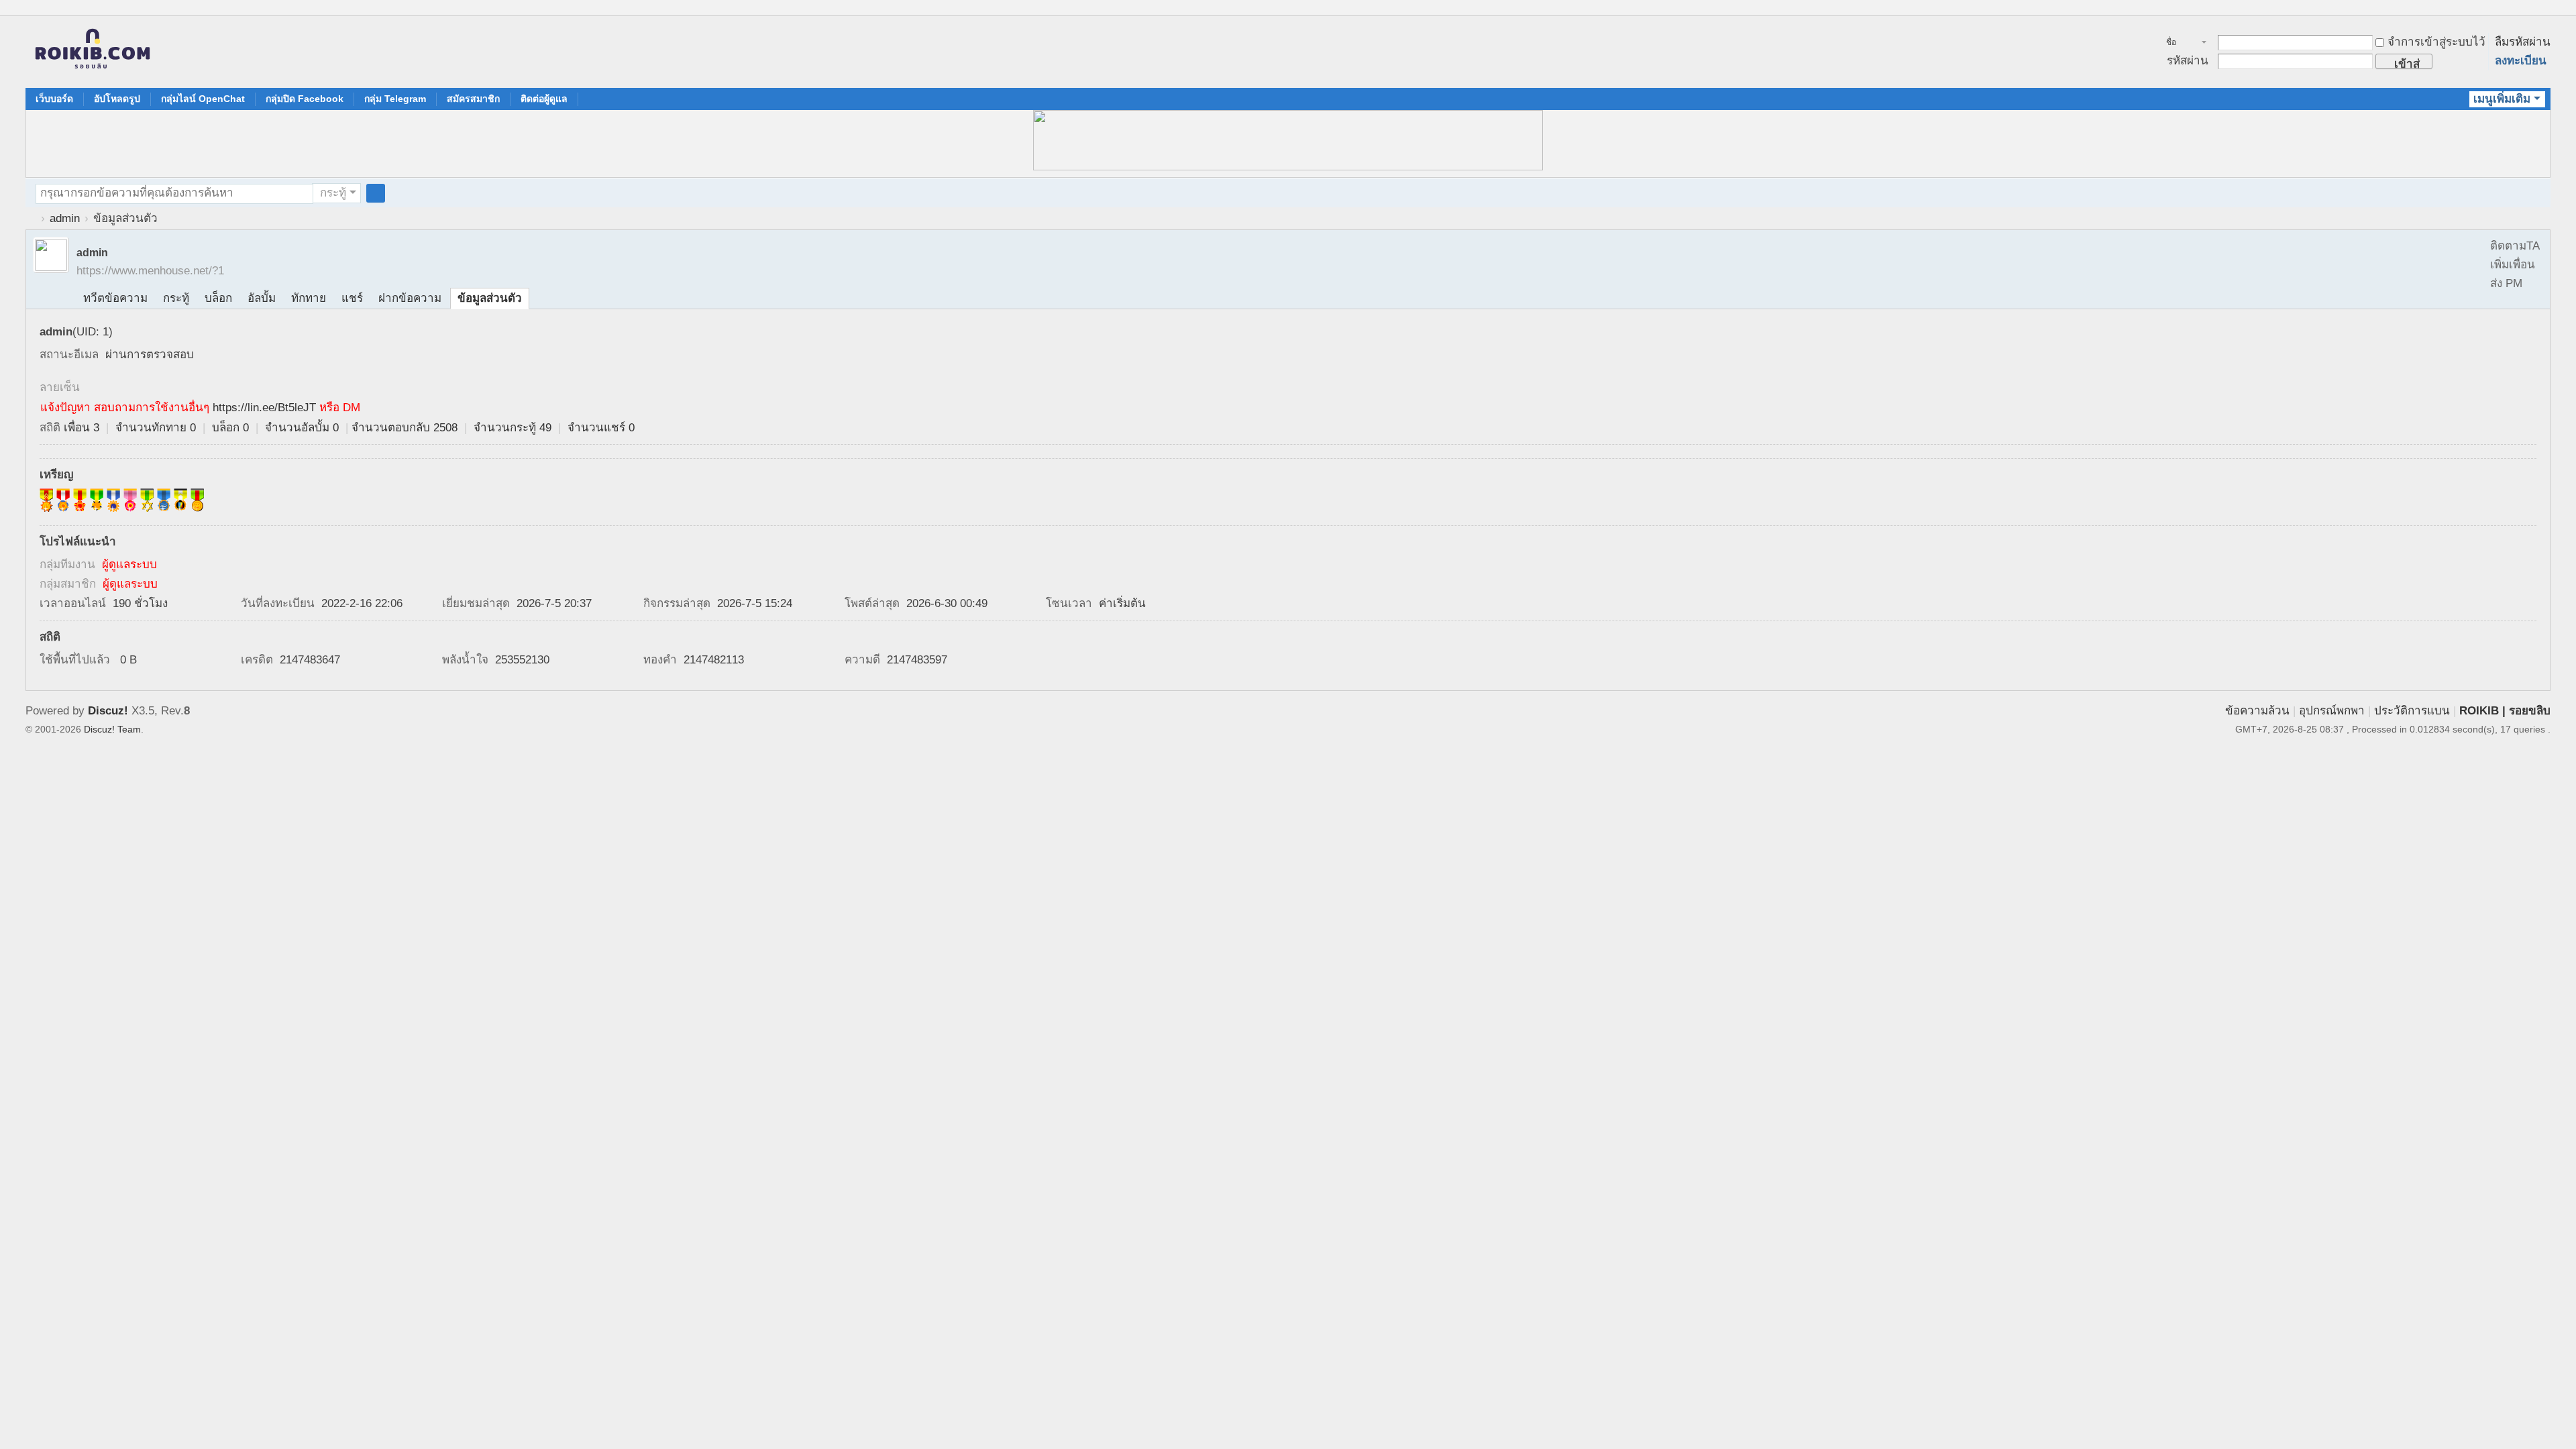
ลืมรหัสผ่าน (2523, 42)
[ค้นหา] (376, 193)
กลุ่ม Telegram (395, 99)
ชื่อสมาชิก (2179, 44)
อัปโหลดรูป (117, 99)
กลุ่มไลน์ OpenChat (203, 99)
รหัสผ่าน (2188, 61)
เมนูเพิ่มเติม (2502, 99)
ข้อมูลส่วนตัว (490, 298)
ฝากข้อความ (410, 298)
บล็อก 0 (230, 428)
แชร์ (352, 298)
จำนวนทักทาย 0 (156, 428)
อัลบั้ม (262, 298)
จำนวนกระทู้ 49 (513, 428)
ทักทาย (309, 298)
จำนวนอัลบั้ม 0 (302, 428)
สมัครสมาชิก (473, 99)
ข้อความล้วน (2257, 711)
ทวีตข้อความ (115, 298)
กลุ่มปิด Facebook (305, 99)
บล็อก (218, 298)
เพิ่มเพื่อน (2513, 265)
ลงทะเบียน (2521, 61)
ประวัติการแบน (2412, 711)
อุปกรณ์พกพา (2332, 711)
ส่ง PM (2506, 283)
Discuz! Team (112, 729)
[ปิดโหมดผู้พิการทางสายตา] (2532, 9)
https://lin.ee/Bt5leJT (264, 408)
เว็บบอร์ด (54, 99)
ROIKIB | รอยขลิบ (2505, 711)
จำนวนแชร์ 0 (601, 428)
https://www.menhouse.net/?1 (150, 271)
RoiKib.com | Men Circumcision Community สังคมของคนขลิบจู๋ (31, 218)
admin (65, 218)
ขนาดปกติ (2544, 15)
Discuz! (108, 711)
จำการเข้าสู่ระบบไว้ (2436, 42)
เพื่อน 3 (82, 428)
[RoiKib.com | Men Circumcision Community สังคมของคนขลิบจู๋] (93, 52)
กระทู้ (333, 193)
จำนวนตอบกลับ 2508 (405, 428)
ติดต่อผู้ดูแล (544, 99)
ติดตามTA (2515, 246)
